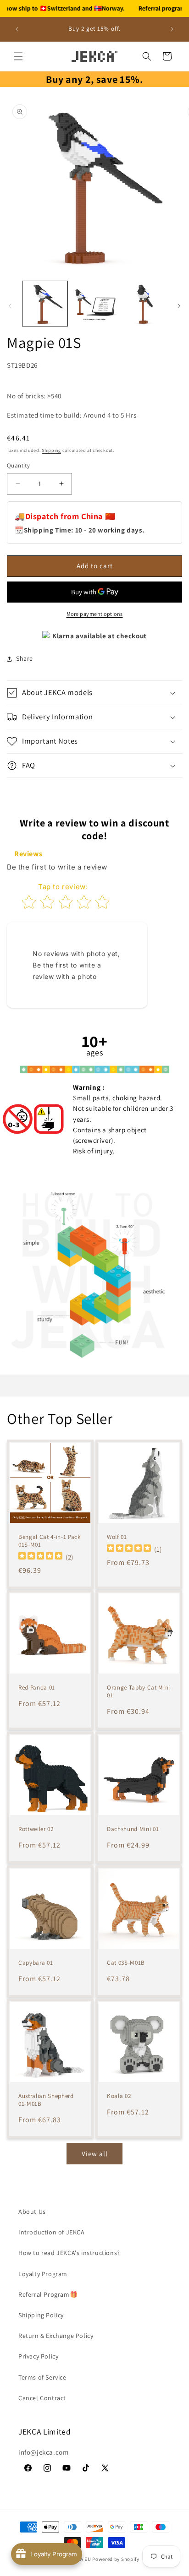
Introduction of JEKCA (52, 2232)
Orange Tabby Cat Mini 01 (139, 1692)
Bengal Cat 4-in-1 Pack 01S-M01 (50, 1541)
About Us (32, 2212)
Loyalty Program (43, 2274)
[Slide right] (179, 306)
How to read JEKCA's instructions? (69, 2253)
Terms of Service (42, 2377)
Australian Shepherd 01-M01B (46, 2100)
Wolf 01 (117, 1537)
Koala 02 (119, 2096)
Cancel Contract (42, 2398)
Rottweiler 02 (36, 1829)
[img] (40, 1557)
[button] (18, 56)
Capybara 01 (36, 1963)
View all (95, 2154)
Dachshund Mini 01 (133, 1829)
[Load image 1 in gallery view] (45, 304)
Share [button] (25, 658)
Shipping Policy (41, 2315)
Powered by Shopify (116, 2559)
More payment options (95, 614)
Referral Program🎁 (48, 2294)
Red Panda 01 (37, 1688)
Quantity (18, 465)
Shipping (51, 450)
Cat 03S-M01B (126, 1963)
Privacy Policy (38, 2356)
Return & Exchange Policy (56, 2336)
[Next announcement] (172, 29)
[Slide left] (10, 306)
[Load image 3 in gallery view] (144, 304)
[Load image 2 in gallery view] (94, 304)
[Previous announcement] (17, 29)
